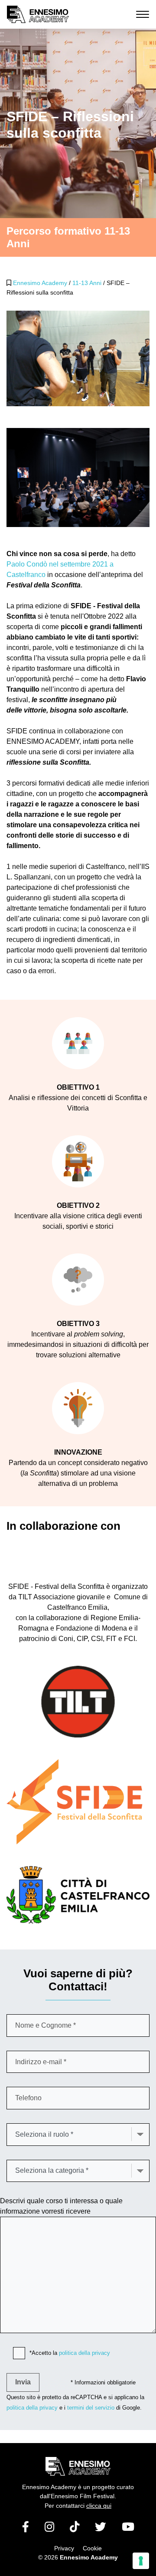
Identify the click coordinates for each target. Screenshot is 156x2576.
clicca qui (99, 2506)
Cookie (92, 2548)
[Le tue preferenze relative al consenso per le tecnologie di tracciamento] (141, 2561)
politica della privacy (84, 2353)
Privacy (64, 2548)
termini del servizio (91, 2408)
